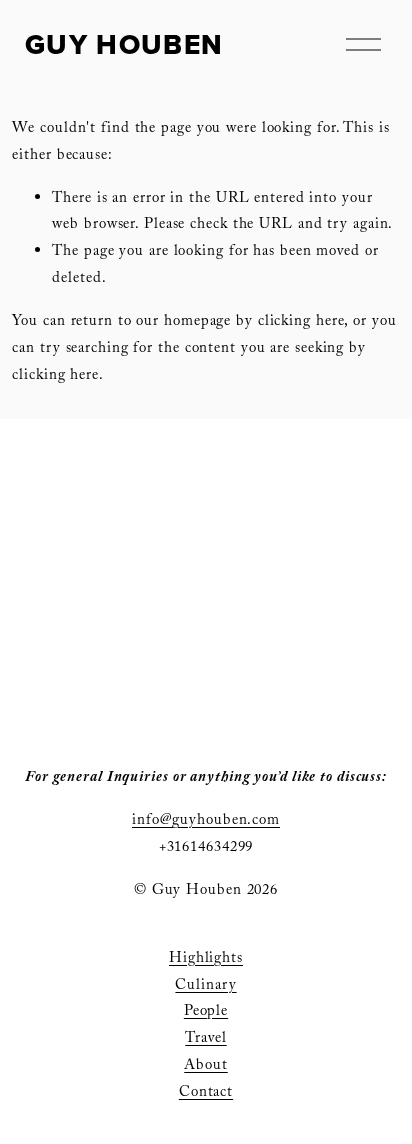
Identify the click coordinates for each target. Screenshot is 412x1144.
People (206, 1012)
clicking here (301, 322)
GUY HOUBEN (124, 44)
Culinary (205, 986)
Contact (206, 1093)
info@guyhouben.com (206, 821)
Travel (205, 1039)
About (205, 1066)
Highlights (206, 959)
